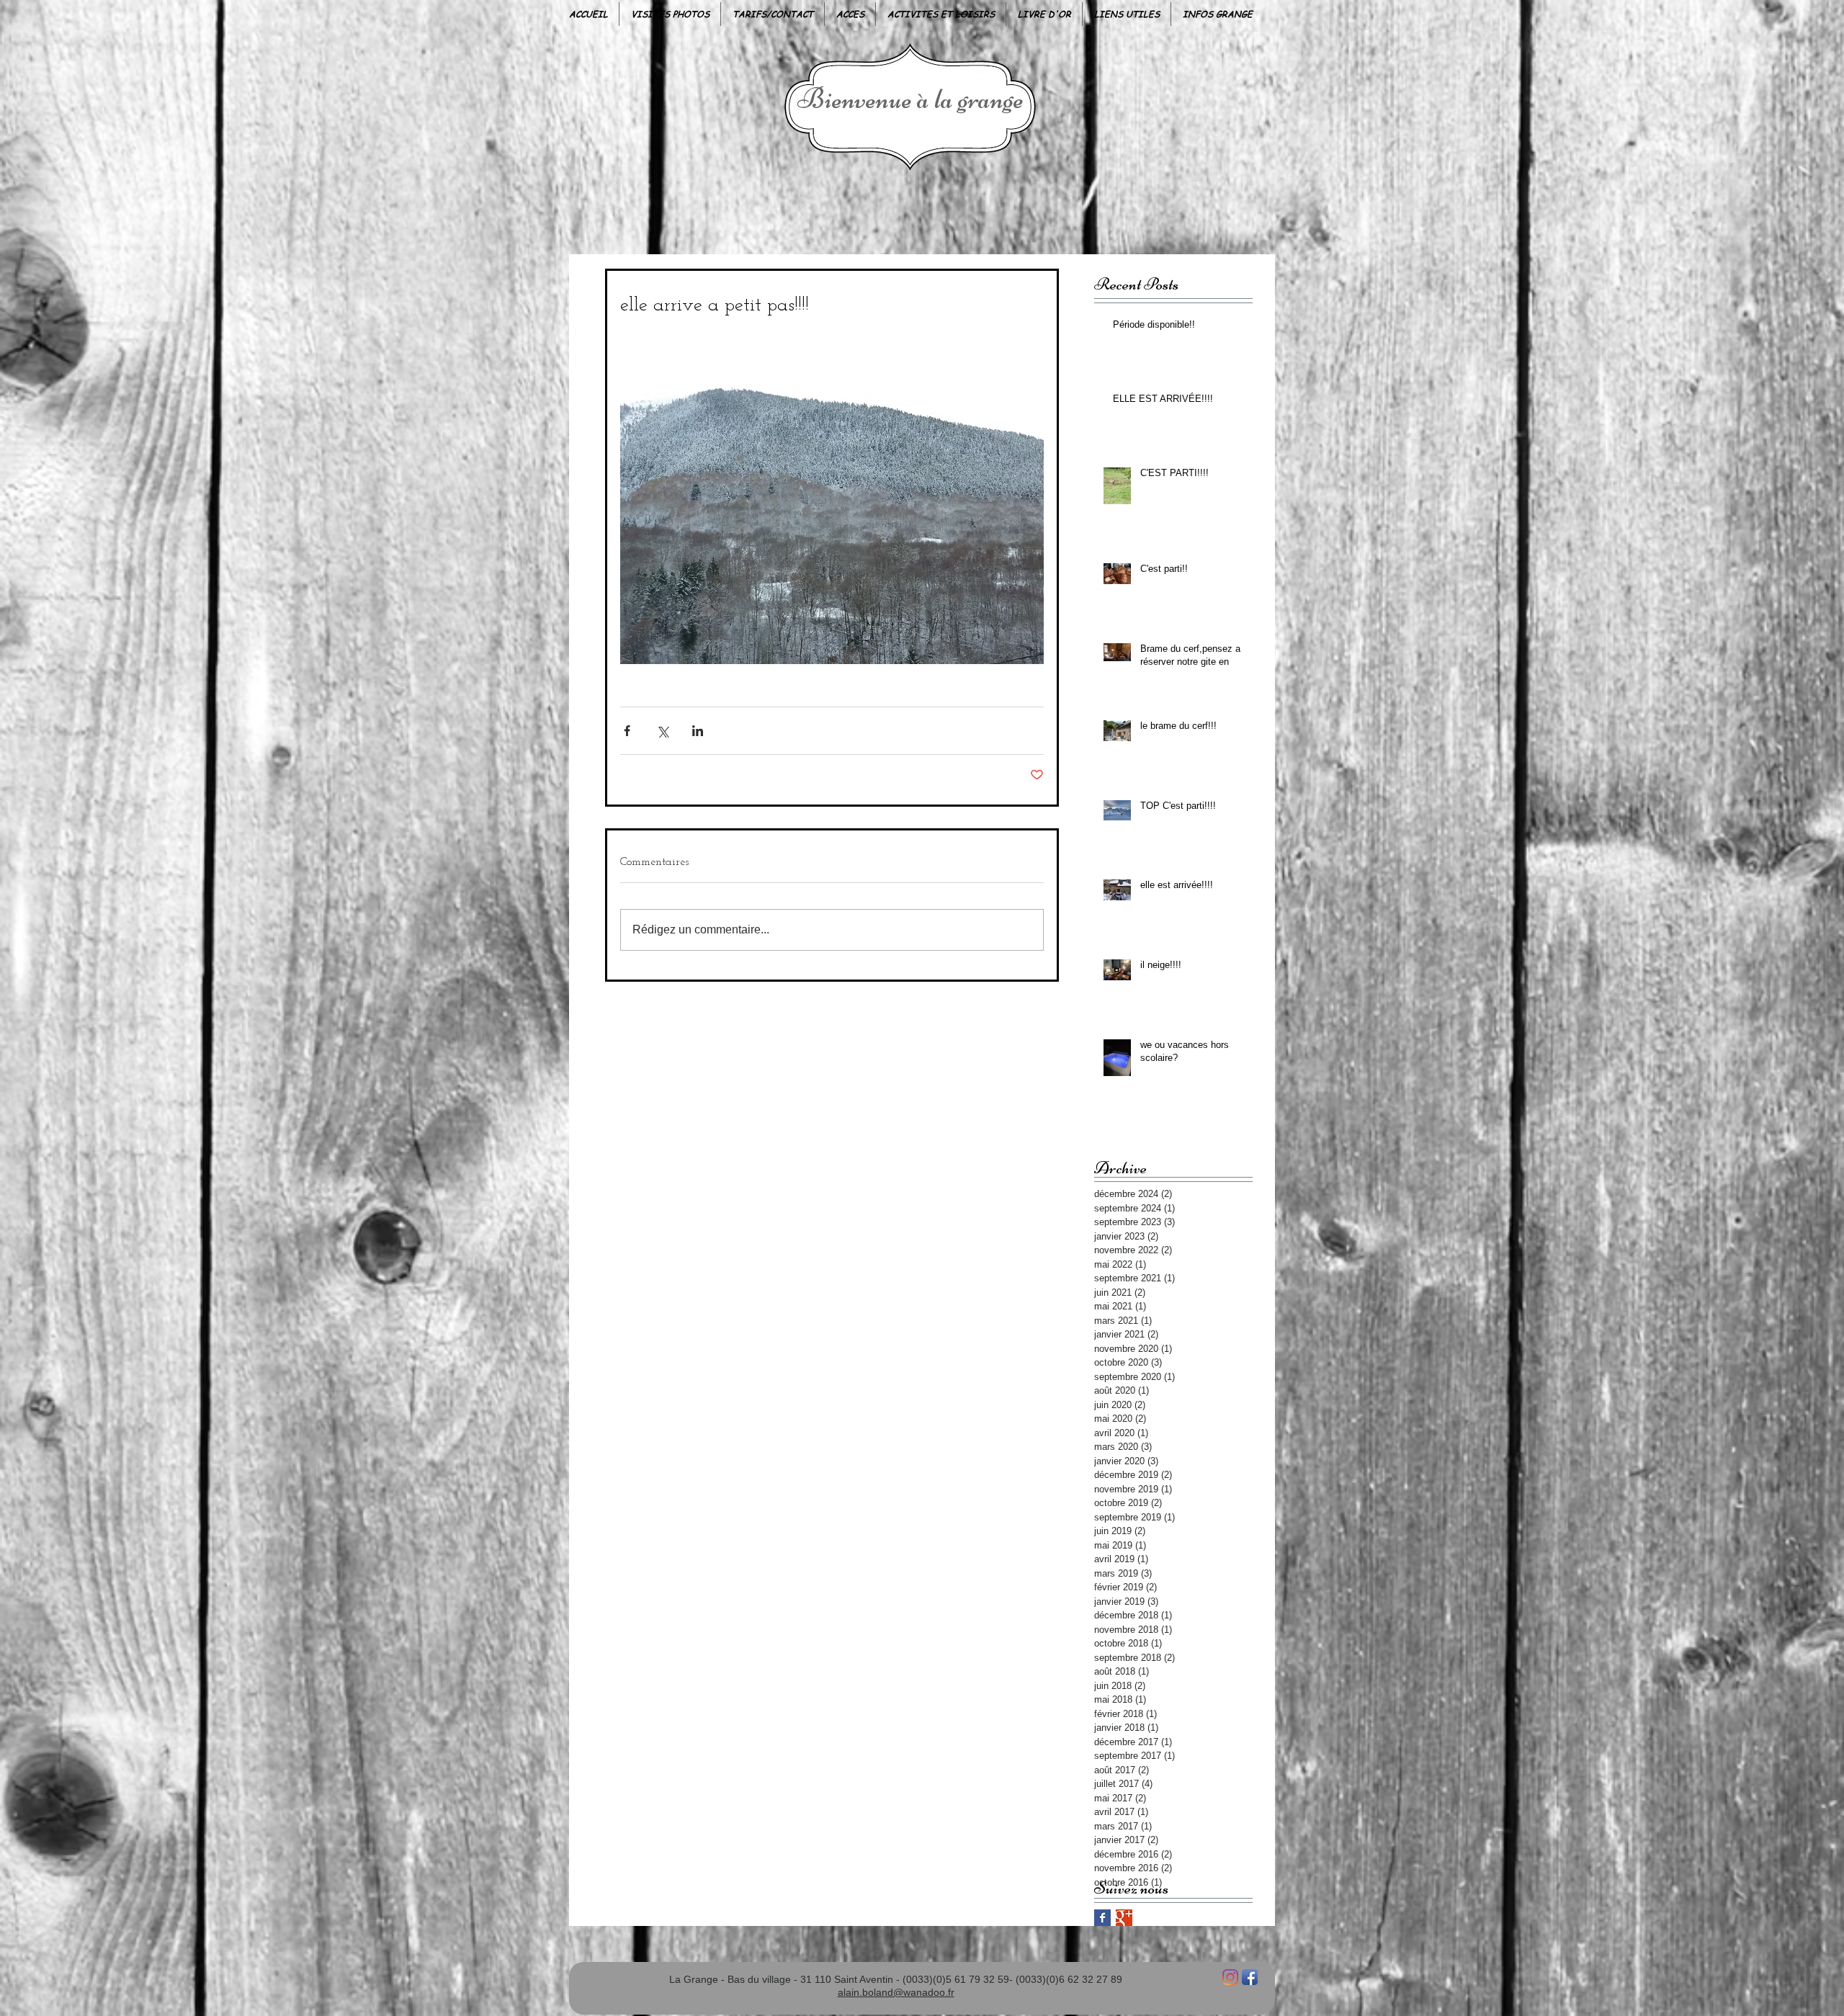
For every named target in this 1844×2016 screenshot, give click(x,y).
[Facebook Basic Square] (1102, 1918)
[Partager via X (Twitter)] (662, 731)
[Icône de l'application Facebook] (1250, 1977)
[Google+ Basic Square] (1124, 1918)
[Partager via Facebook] (627, 731)
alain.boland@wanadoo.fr (896, 1992)
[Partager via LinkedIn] (698, 731)
